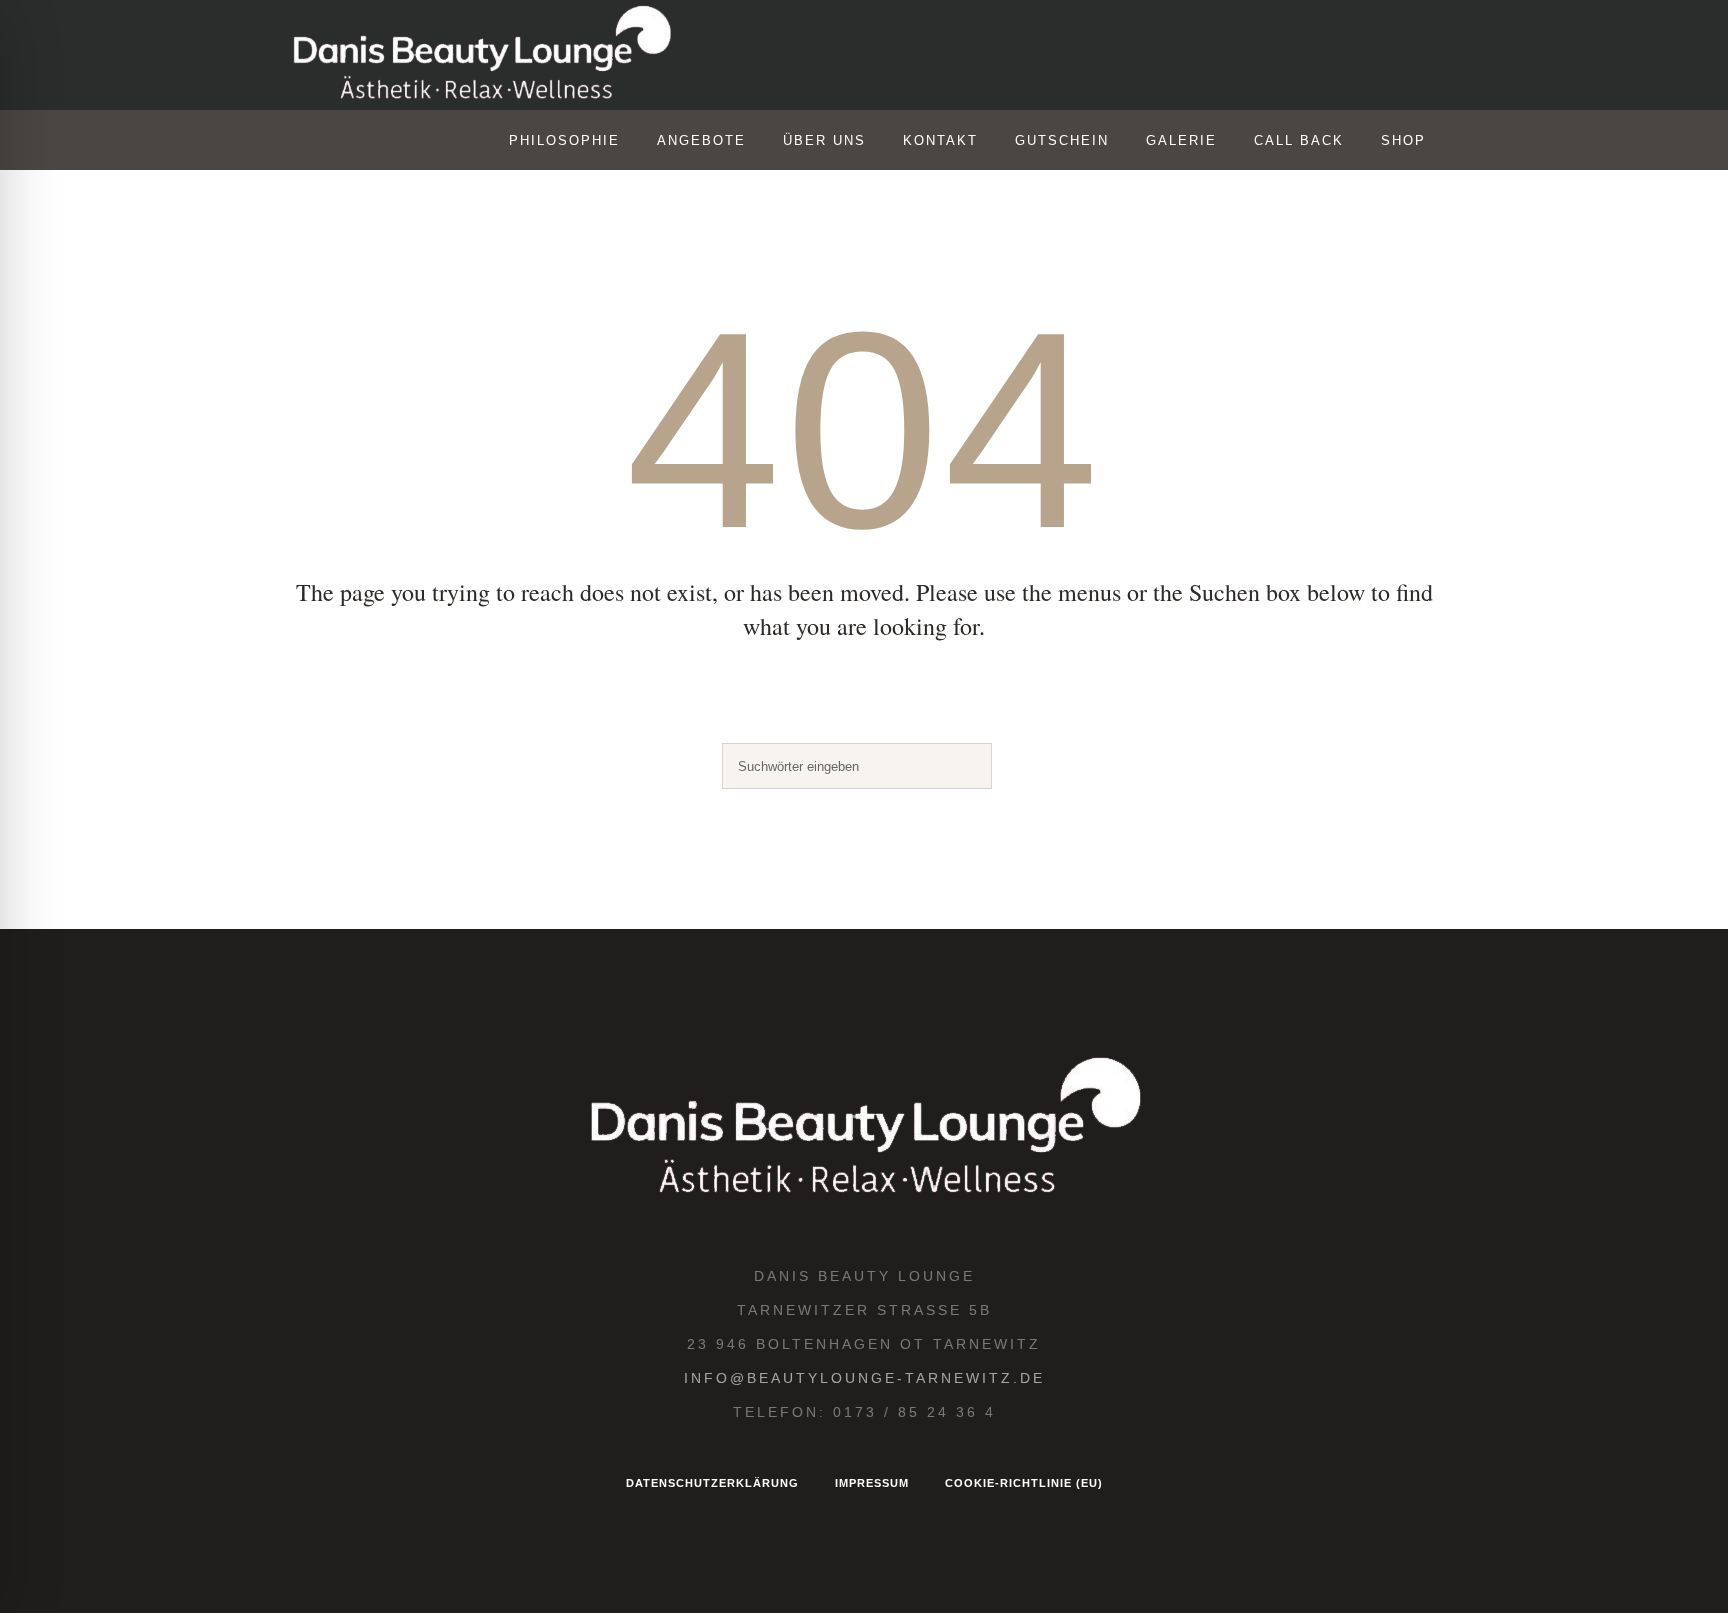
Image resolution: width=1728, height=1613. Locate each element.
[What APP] (1377, 56)
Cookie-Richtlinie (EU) (1024, 1483)
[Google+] (1293, 56)
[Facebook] (1251, 56)
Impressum (872, 1483)
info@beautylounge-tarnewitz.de (864, 1378)
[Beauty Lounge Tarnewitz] (864, 1129)
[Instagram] (1209, 56)
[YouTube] (1335, 56)
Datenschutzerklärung (712, 1483)
